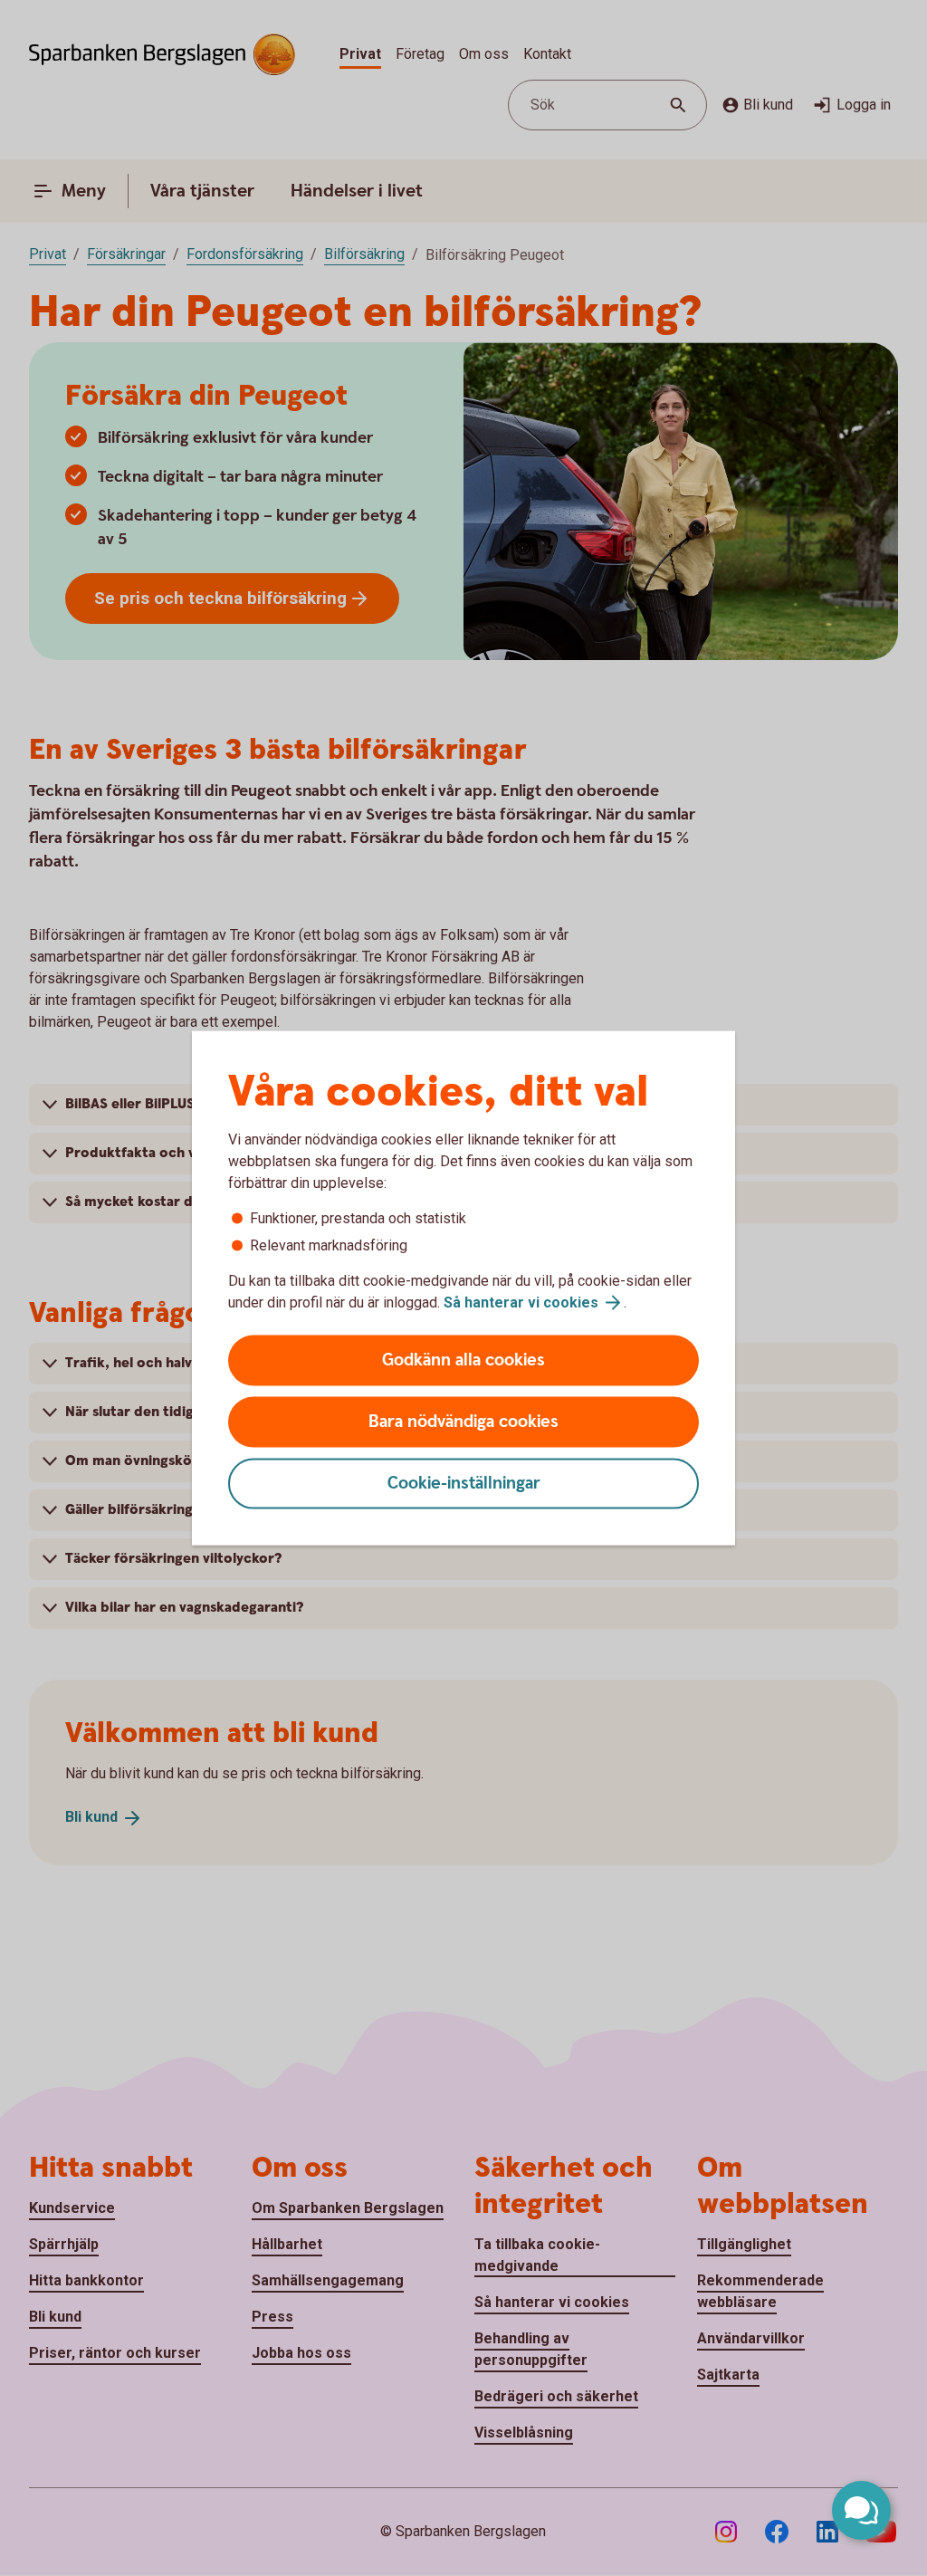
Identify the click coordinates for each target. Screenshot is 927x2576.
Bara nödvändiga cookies (463, 1422)
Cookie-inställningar (464, 1484)
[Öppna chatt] (861, 2510)
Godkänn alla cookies (463, 1360)
